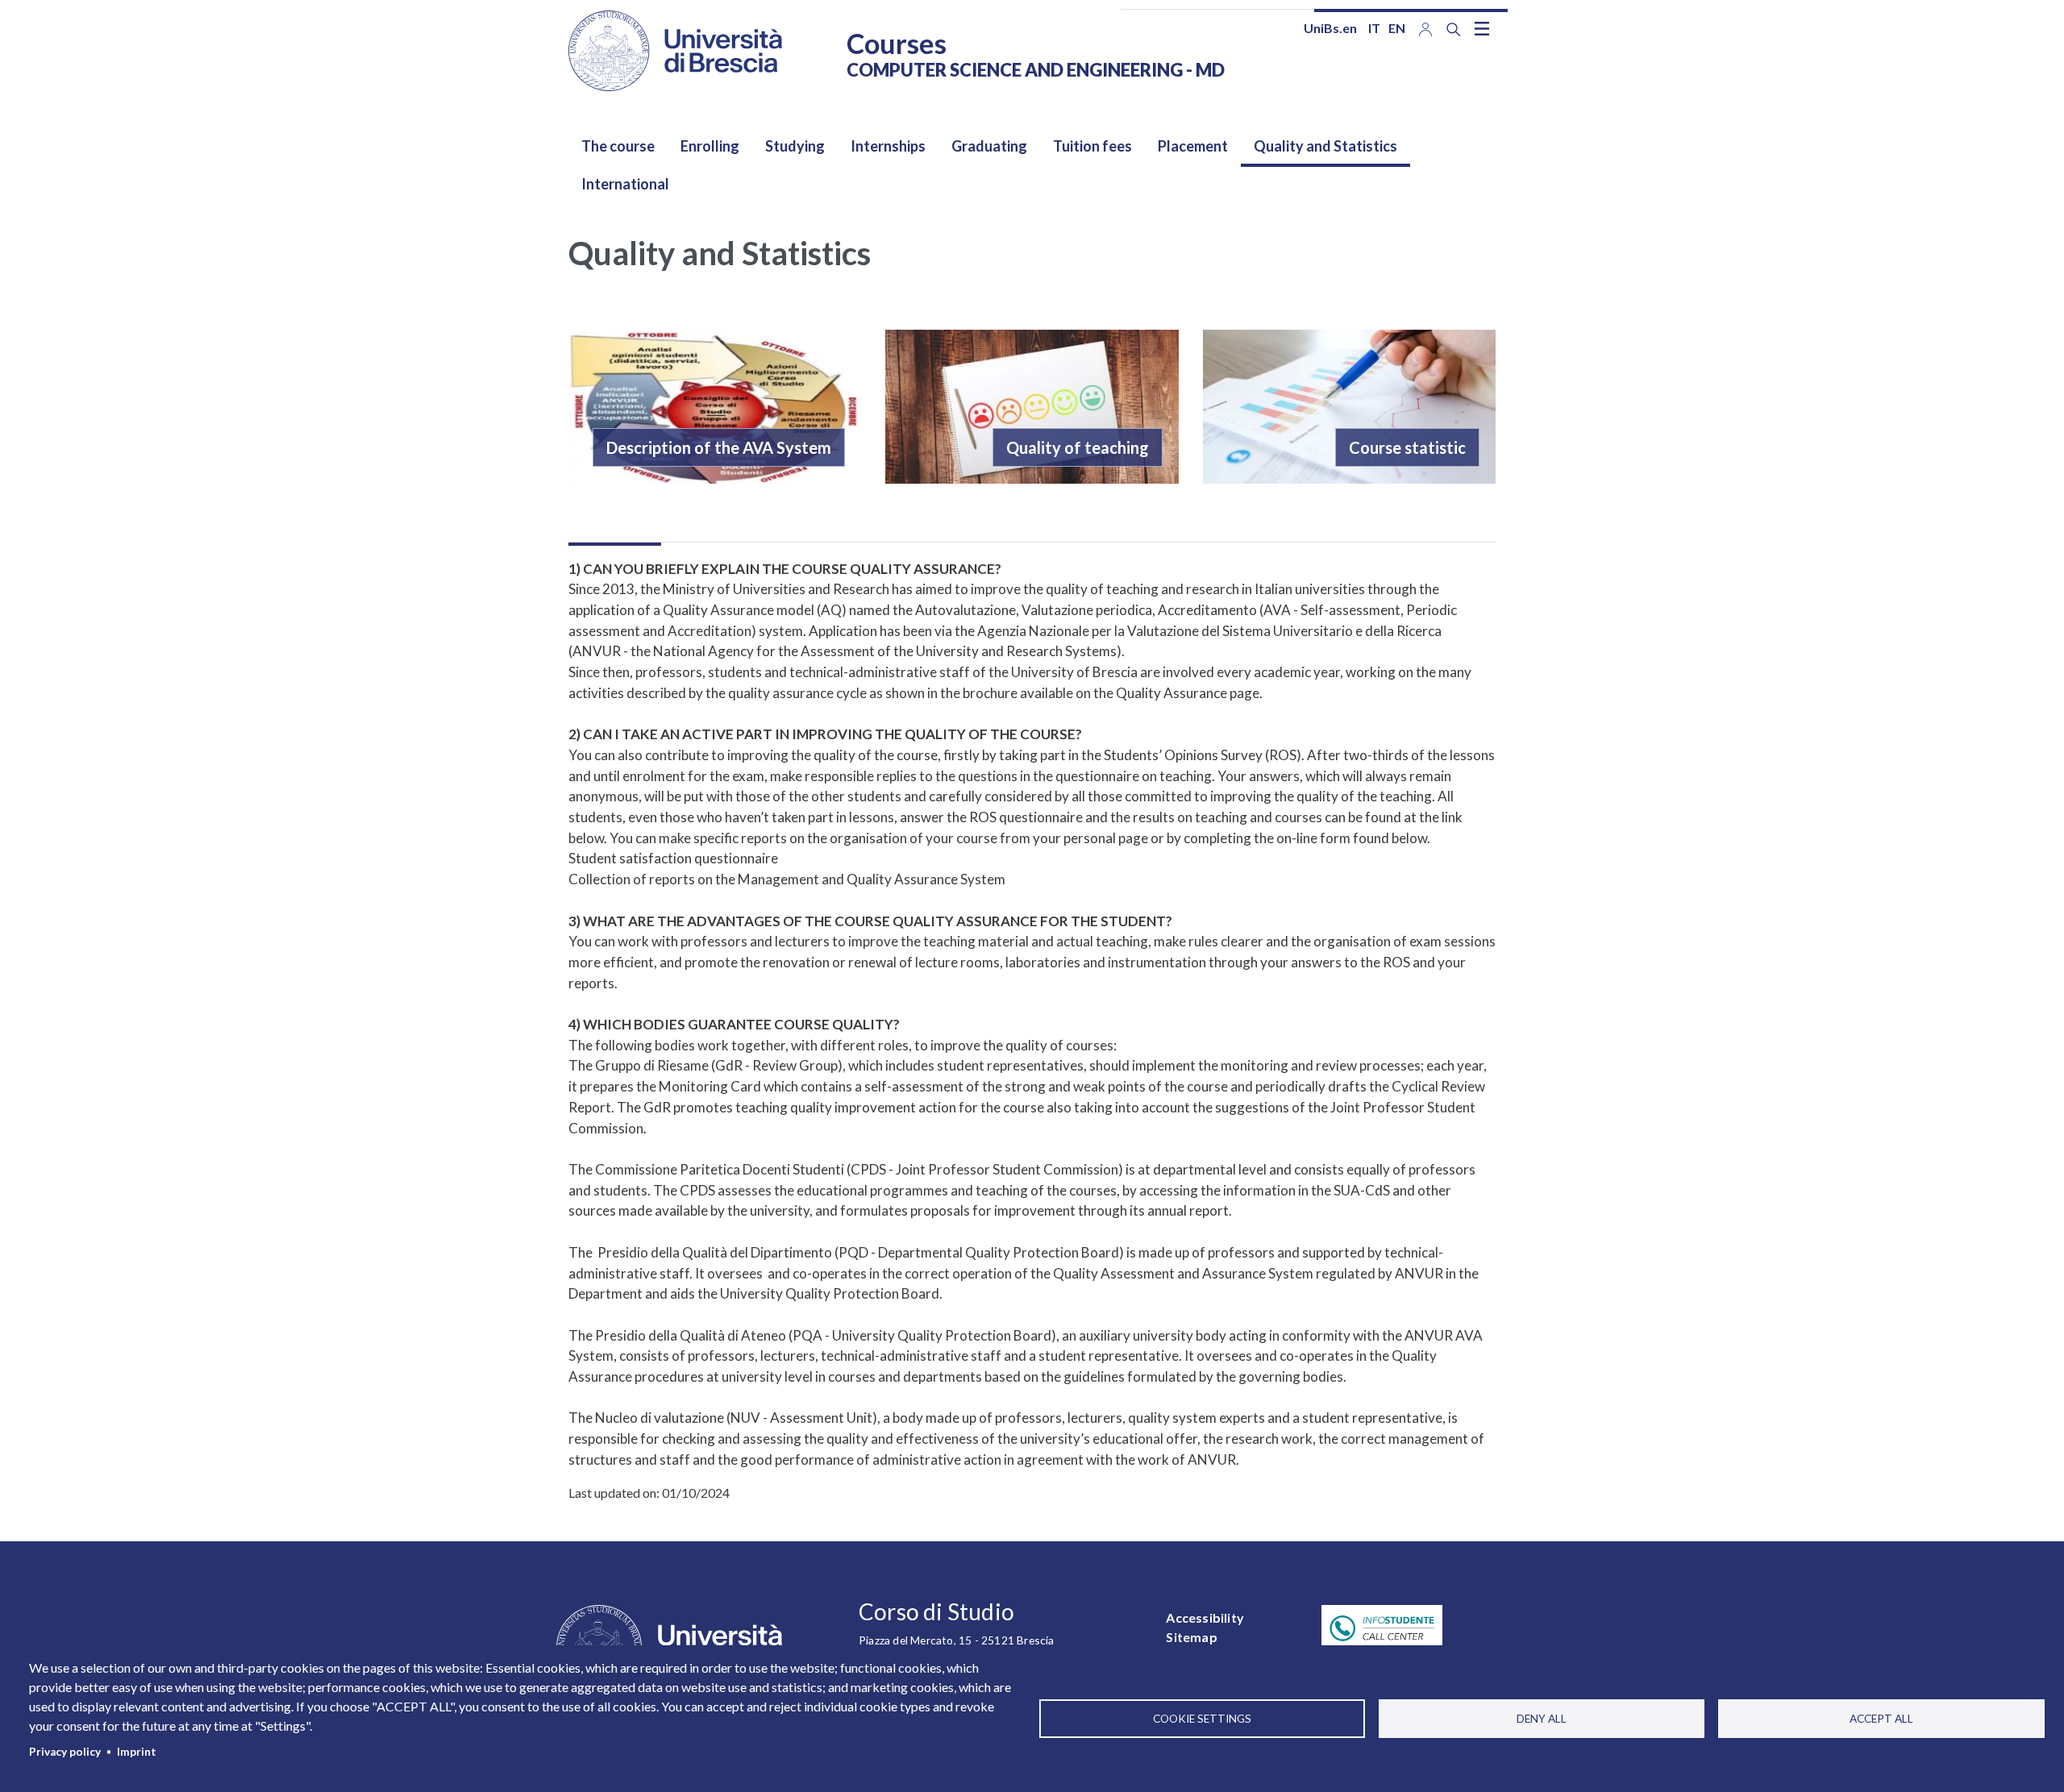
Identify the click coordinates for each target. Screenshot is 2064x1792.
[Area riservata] (1425, 28)
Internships (888, 146)
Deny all (1542, 1719)
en (1397, 28)
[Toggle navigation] (1482, 28)
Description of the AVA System (719, 447)
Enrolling (710, 146)
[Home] (675, 51)
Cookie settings (1202, 1719)
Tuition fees (1092, 146)
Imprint (137, 1752)
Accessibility (1205, 1617)
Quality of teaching (1078, 447)
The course (618, 146)
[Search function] (1454, 29)
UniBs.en (1330, 28)
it (1374, 28)
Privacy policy (65, 1752)
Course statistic (1407, 447)
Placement (1193, 146)
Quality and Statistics (1325, 146)
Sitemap (1191, 1637)
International (625, 184)
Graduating (989, 146)
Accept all (1881, 1719)
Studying (795, 146)
